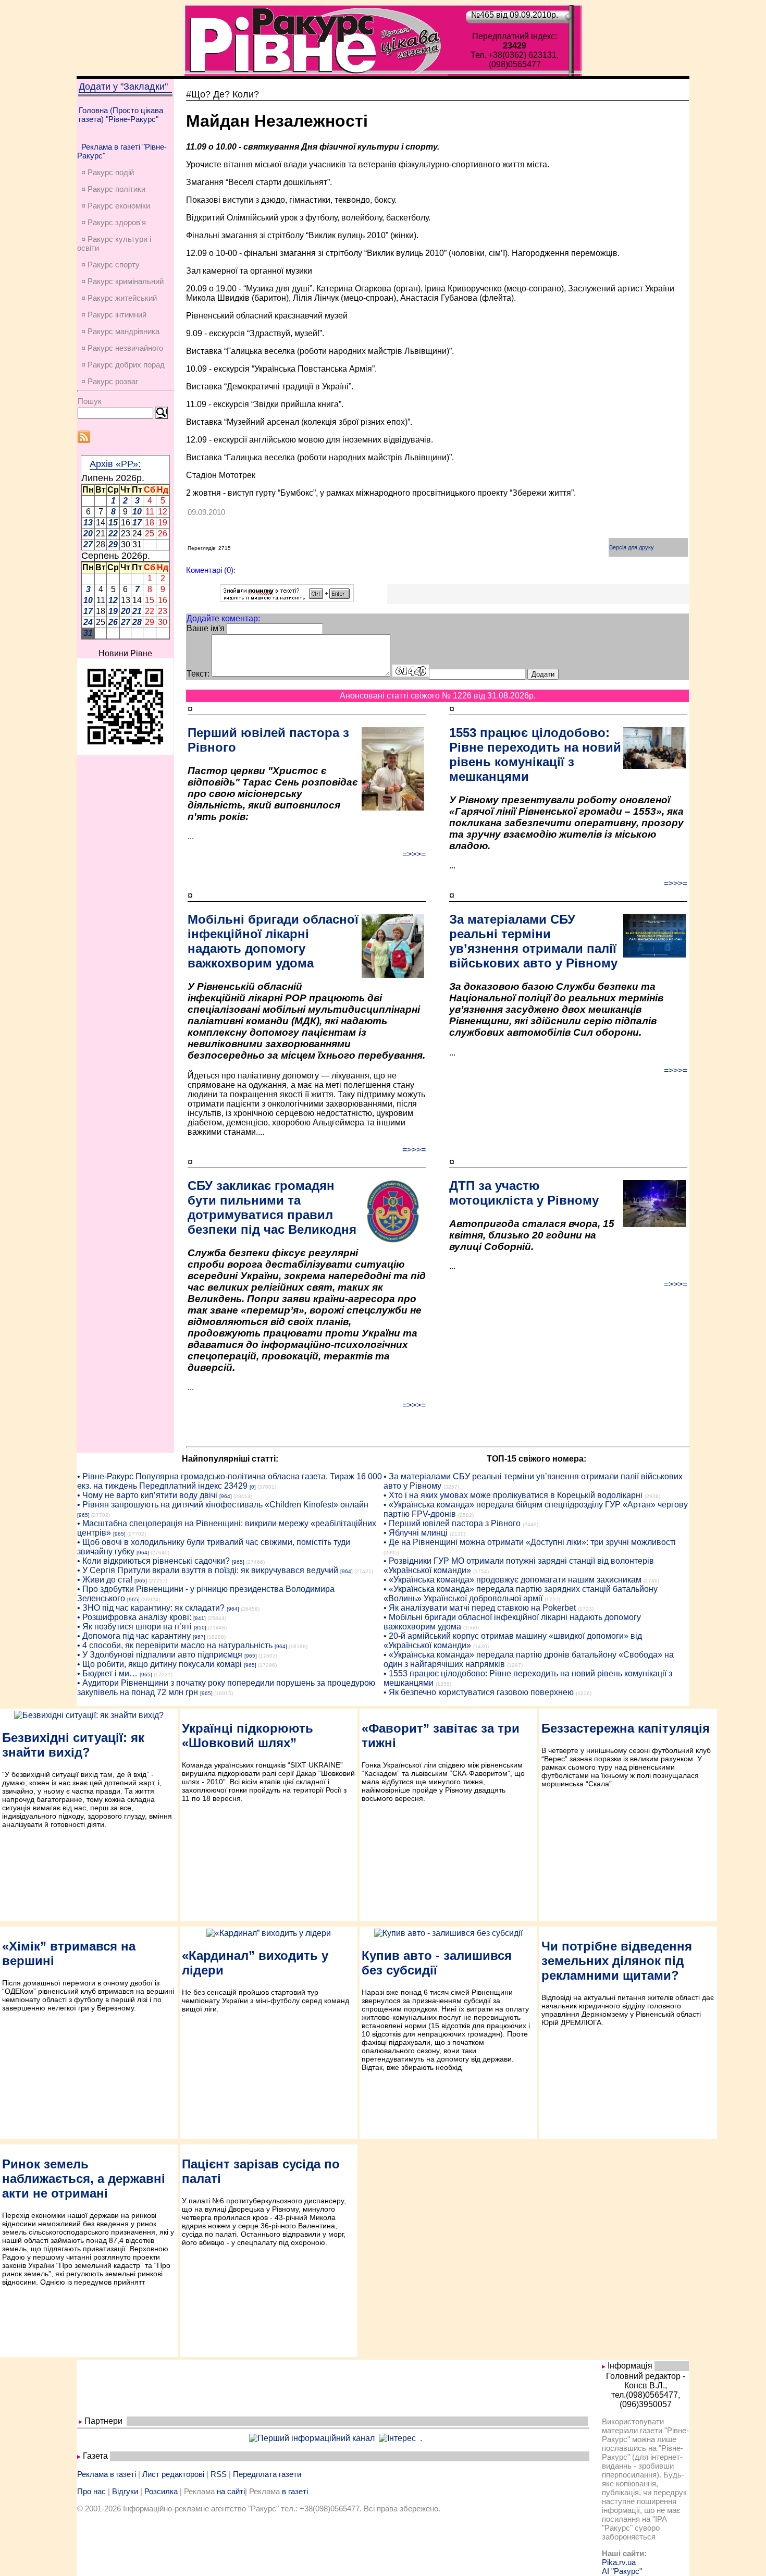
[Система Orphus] (287, 599)
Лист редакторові (173, 2474)
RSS (219, 2474)
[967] (199, 1637)
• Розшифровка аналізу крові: (134, 1617)
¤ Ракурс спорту (110, 265)
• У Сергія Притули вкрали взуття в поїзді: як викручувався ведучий (208, 1570)
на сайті (231, 2491)
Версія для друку (632, 547)
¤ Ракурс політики (113, 189)
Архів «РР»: (115, 464)
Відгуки (125, 2491)
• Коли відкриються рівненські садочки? (153, 1561)
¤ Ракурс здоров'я (114, 222)
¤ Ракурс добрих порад (123, 365)
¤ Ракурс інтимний (114, 315)
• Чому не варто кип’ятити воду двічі (147, 1495)
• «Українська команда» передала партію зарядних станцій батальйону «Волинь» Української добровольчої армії (521, 1594)
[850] (200, 1628)
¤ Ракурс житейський (119, 298)
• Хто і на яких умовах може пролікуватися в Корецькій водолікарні (513, 1495)
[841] (200, 1618)
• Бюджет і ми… (107, 1673)
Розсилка (161, 2491)
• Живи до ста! (105, 1580)
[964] (226, 1496)
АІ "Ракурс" (622, 2571)
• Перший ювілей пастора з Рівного (452, 1523)
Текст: (198, 674)
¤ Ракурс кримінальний (122, 281)
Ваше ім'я (206, 628)
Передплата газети (267, 2474)
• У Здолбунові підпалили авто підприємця (160, 1655)
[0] (253, 1487)
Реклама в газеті (107, 2474)
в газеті (295, 2491)
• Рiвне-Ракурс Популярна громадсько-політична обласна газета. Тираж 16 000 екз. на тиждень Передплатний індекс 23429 (230, 1481)
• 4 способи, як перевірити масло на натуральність (175, 1645)
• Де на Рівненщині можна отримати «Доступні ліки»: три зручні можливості (530, 1542)
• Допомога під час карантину (134, 1636)
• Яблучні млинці (416, 1533)
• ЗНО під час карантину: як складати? (151, 1608)
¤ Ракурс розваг (110, 381)
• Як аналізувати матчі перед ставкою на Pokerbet (480, 1608)
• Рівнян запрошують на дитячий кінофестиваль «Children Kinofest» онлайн (223, 1505)
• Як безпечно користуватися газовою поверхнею (479, 1692)
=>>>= (414, 854)
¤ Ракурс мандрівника (120, 331)
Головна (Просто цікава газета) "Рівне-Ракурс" (121, 115)
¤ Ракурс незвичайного (122, 348)
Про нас (91, 2491)
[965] (83, 1515)
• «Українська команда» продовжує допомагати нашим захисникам (512, 1580)
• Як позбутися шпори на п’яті (134, 1627)
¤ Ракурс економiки (116, 206)
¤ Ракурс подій (108, 172)
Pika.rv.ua (619, 2562)
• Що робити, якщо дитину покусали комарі (159, 1664)
